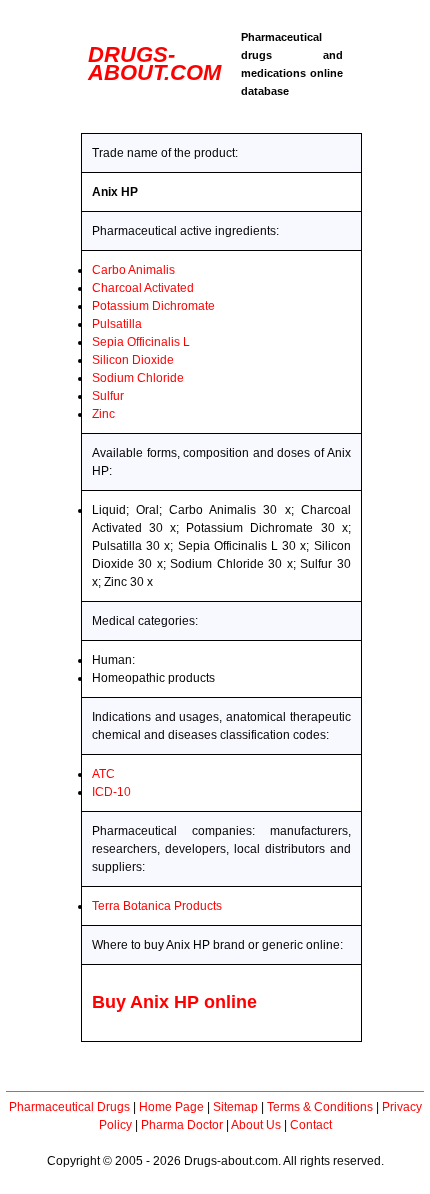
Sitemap (235, 1107)
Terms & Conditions (320, 1107)
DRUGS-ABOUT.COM (154, 63)
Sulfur (108, 396)
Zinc (103, 414)
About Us (256, 1125)
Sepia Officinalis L (141, 342)
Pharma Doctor (182, 1125)
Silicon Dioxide (133, 360)
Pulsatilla (117, 324)
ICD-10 (111, 792)
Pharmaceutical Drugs (69, 1107)
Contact (311, 1125)
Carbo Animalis (133, 270)
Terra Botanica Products (157, 906)
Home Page (171, 1107)
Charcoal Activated (143, 288)
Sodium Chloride (138, 378)
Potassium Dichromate (153, 306)
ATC (103, 774)
